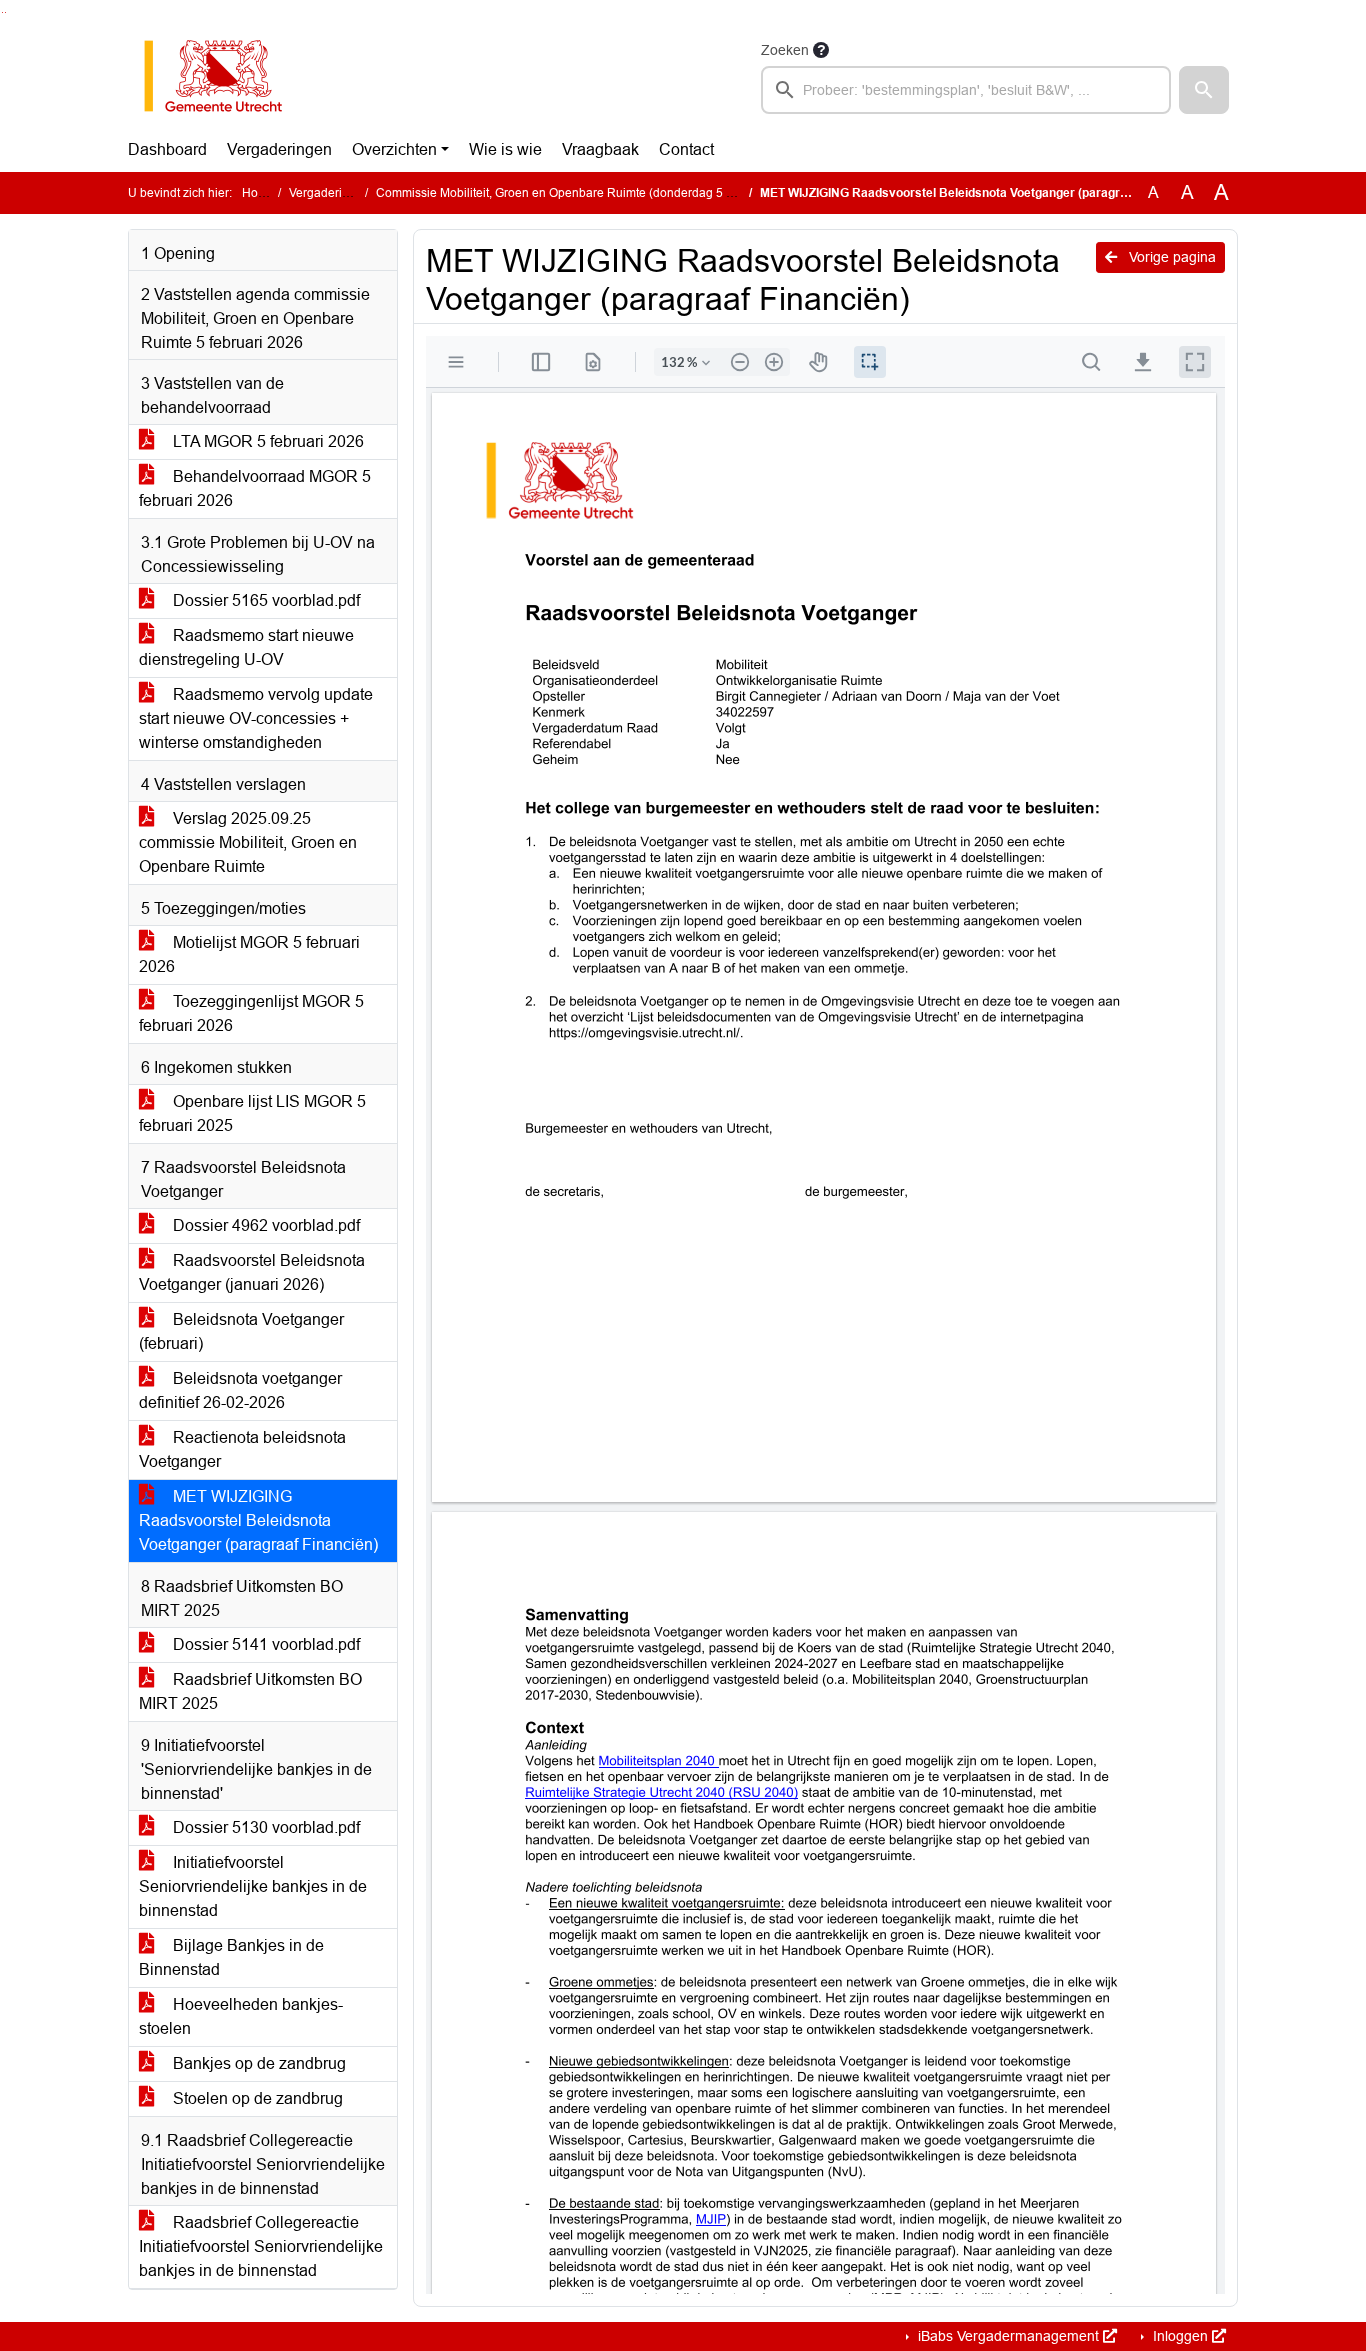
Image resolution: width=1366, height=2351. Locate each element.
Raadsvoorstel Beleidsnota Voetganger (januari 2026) (252, 1272)
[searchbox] (966, 90)
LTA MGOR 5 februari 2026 (266, 441)
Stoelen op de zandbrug (256, 2098)
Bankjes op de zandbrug (257, 2063)
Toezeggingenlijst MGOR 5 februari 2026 (251, 1013)
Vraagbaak (600, 149)
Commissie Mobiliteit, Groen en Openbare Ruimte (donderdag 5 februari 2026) (589, 193)
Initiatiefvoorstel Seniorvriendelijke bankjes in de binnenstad (253, 1886)
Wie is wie (505, 149)
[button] (1204, 90)
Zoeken (785, 50)
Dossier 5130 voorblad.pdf (264, 1827)
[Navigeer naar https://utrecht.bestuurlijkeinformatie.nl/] (223, 76)
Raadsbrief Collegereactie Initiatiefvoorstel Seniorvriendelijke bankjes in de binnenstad (261, 2246)
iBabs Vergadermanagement (1008, 2336)
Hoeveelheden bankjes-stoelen (241, 2016)
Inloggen (1180, 2336)
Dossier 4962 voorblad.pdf (264, 1225)
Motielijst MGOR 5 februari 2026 (249, 954)
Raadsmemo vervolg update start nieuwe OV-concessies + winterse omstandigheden (256, 718)
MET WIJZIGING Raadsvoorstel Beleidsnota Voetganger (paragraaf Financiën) (258, 1520)
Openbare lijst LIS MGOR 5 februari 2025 (252, 1113)
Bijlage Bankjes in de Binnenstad (231, 1957)
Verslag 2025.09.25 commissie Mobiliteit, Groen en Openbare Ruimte (248, 842)
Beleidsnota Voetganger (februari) (241, 1331)
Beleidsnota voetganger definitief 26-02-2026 (240, 1390)
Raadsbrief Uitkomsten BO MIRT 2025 (250, 1691)
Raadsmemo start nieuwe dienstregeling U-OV (246, 647)
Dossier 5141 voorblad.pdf (264, 1644)
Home (258, 193)
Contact (686, 149)
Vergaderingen (279, 149)
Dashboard (167, 149)
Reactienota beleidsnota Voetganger (242, 1449)
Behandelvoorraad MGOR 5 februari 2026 (255, 488)
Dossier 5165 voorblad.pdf (264, 600)
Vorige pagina (1170, 257)
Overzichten (394, 149)
